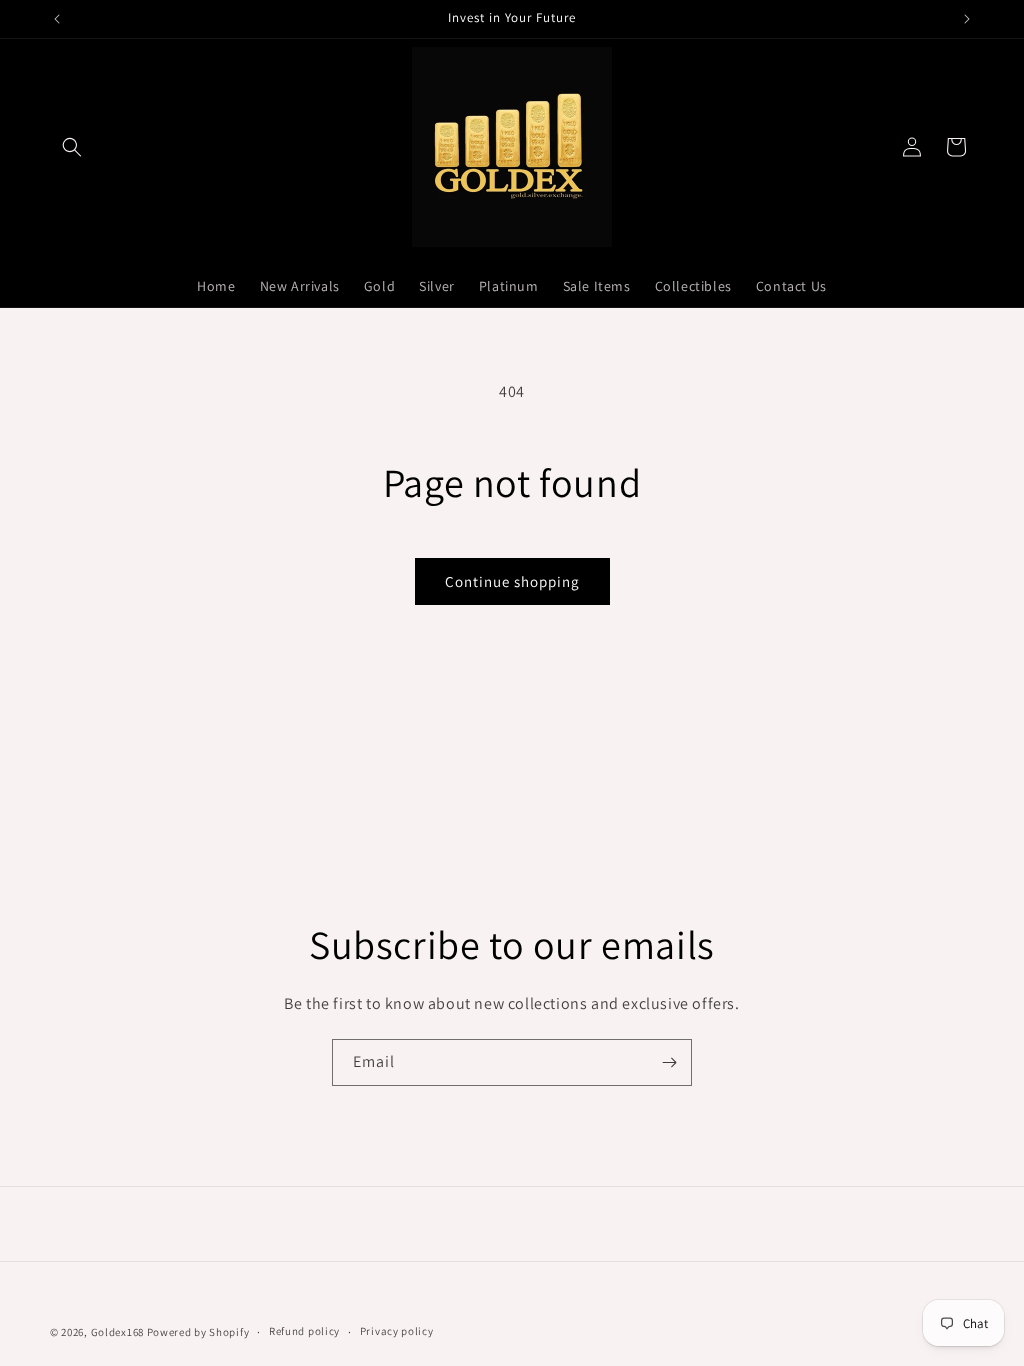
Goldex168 (117, 1332)
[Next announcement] (967, 19)
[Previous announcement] (57, 19)
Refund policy (304, 1331)
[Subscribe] (669, 1062)
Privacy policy (397, 1331)
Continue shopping (512, 581)
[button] (72, 147)
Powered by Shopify (198, 1332)
